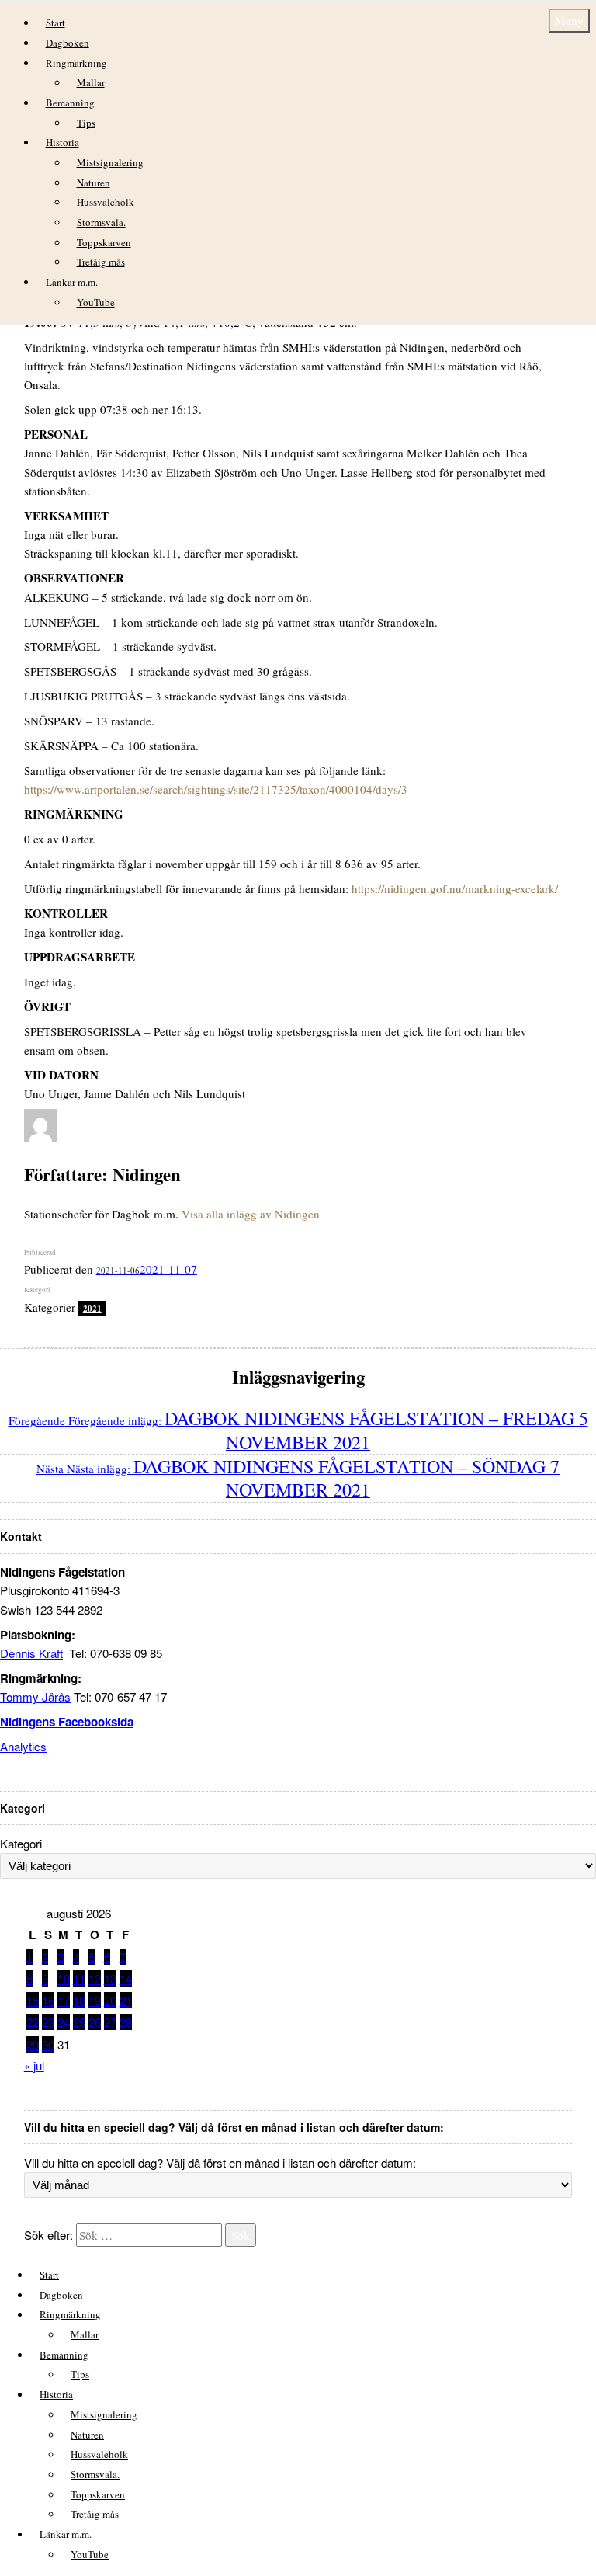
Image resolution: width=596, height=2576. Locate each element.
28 (126, 2022)
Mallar (91, 82)
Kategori (21, 1843)
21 (126, 2000)
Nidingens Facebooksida (67, 1722)
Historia (62, 142)
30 (48, 2044)
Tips (86, 123)
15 (33, 2000)
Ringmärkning (76, 63)
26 (95, 2022)
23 (48, 2022)
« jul (34, 2065)
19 (95, 2000)
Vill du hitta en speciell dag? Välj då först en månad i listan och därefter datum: (220, 2162)
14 (126, 1978)
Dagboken (68, 43)
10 (64, 1978)
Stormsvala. (101, 222)
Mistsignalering (110, 162)
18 (79, 2000)
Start (55, 23)
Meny (569, 20)
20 (110, 2000)
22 (33, 2022)
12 (95, 1978)
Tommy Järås (35, 1696)
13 (110, 1978)
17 (64, 2000)
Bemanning (70, 103)
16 (48, 2000)
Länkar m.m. (72, 282)
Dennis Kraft (31, 1653)
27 (110, 2022)
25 (79, 2022)
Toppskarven (104, 242)
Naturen (94, 183)
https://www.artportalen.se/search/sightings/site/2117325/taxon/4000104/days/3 (216, 789)
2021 (92, 1309)
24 (64, 2022)
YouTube (96, 302)
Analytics (23, 1746)
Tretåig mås (101, 262)
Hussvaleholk (106, 202)
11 (79, 1978)
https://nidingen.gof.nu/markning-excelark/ (455, 888)
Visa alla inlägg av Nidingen (251, 1214)
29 (33, 2044)
